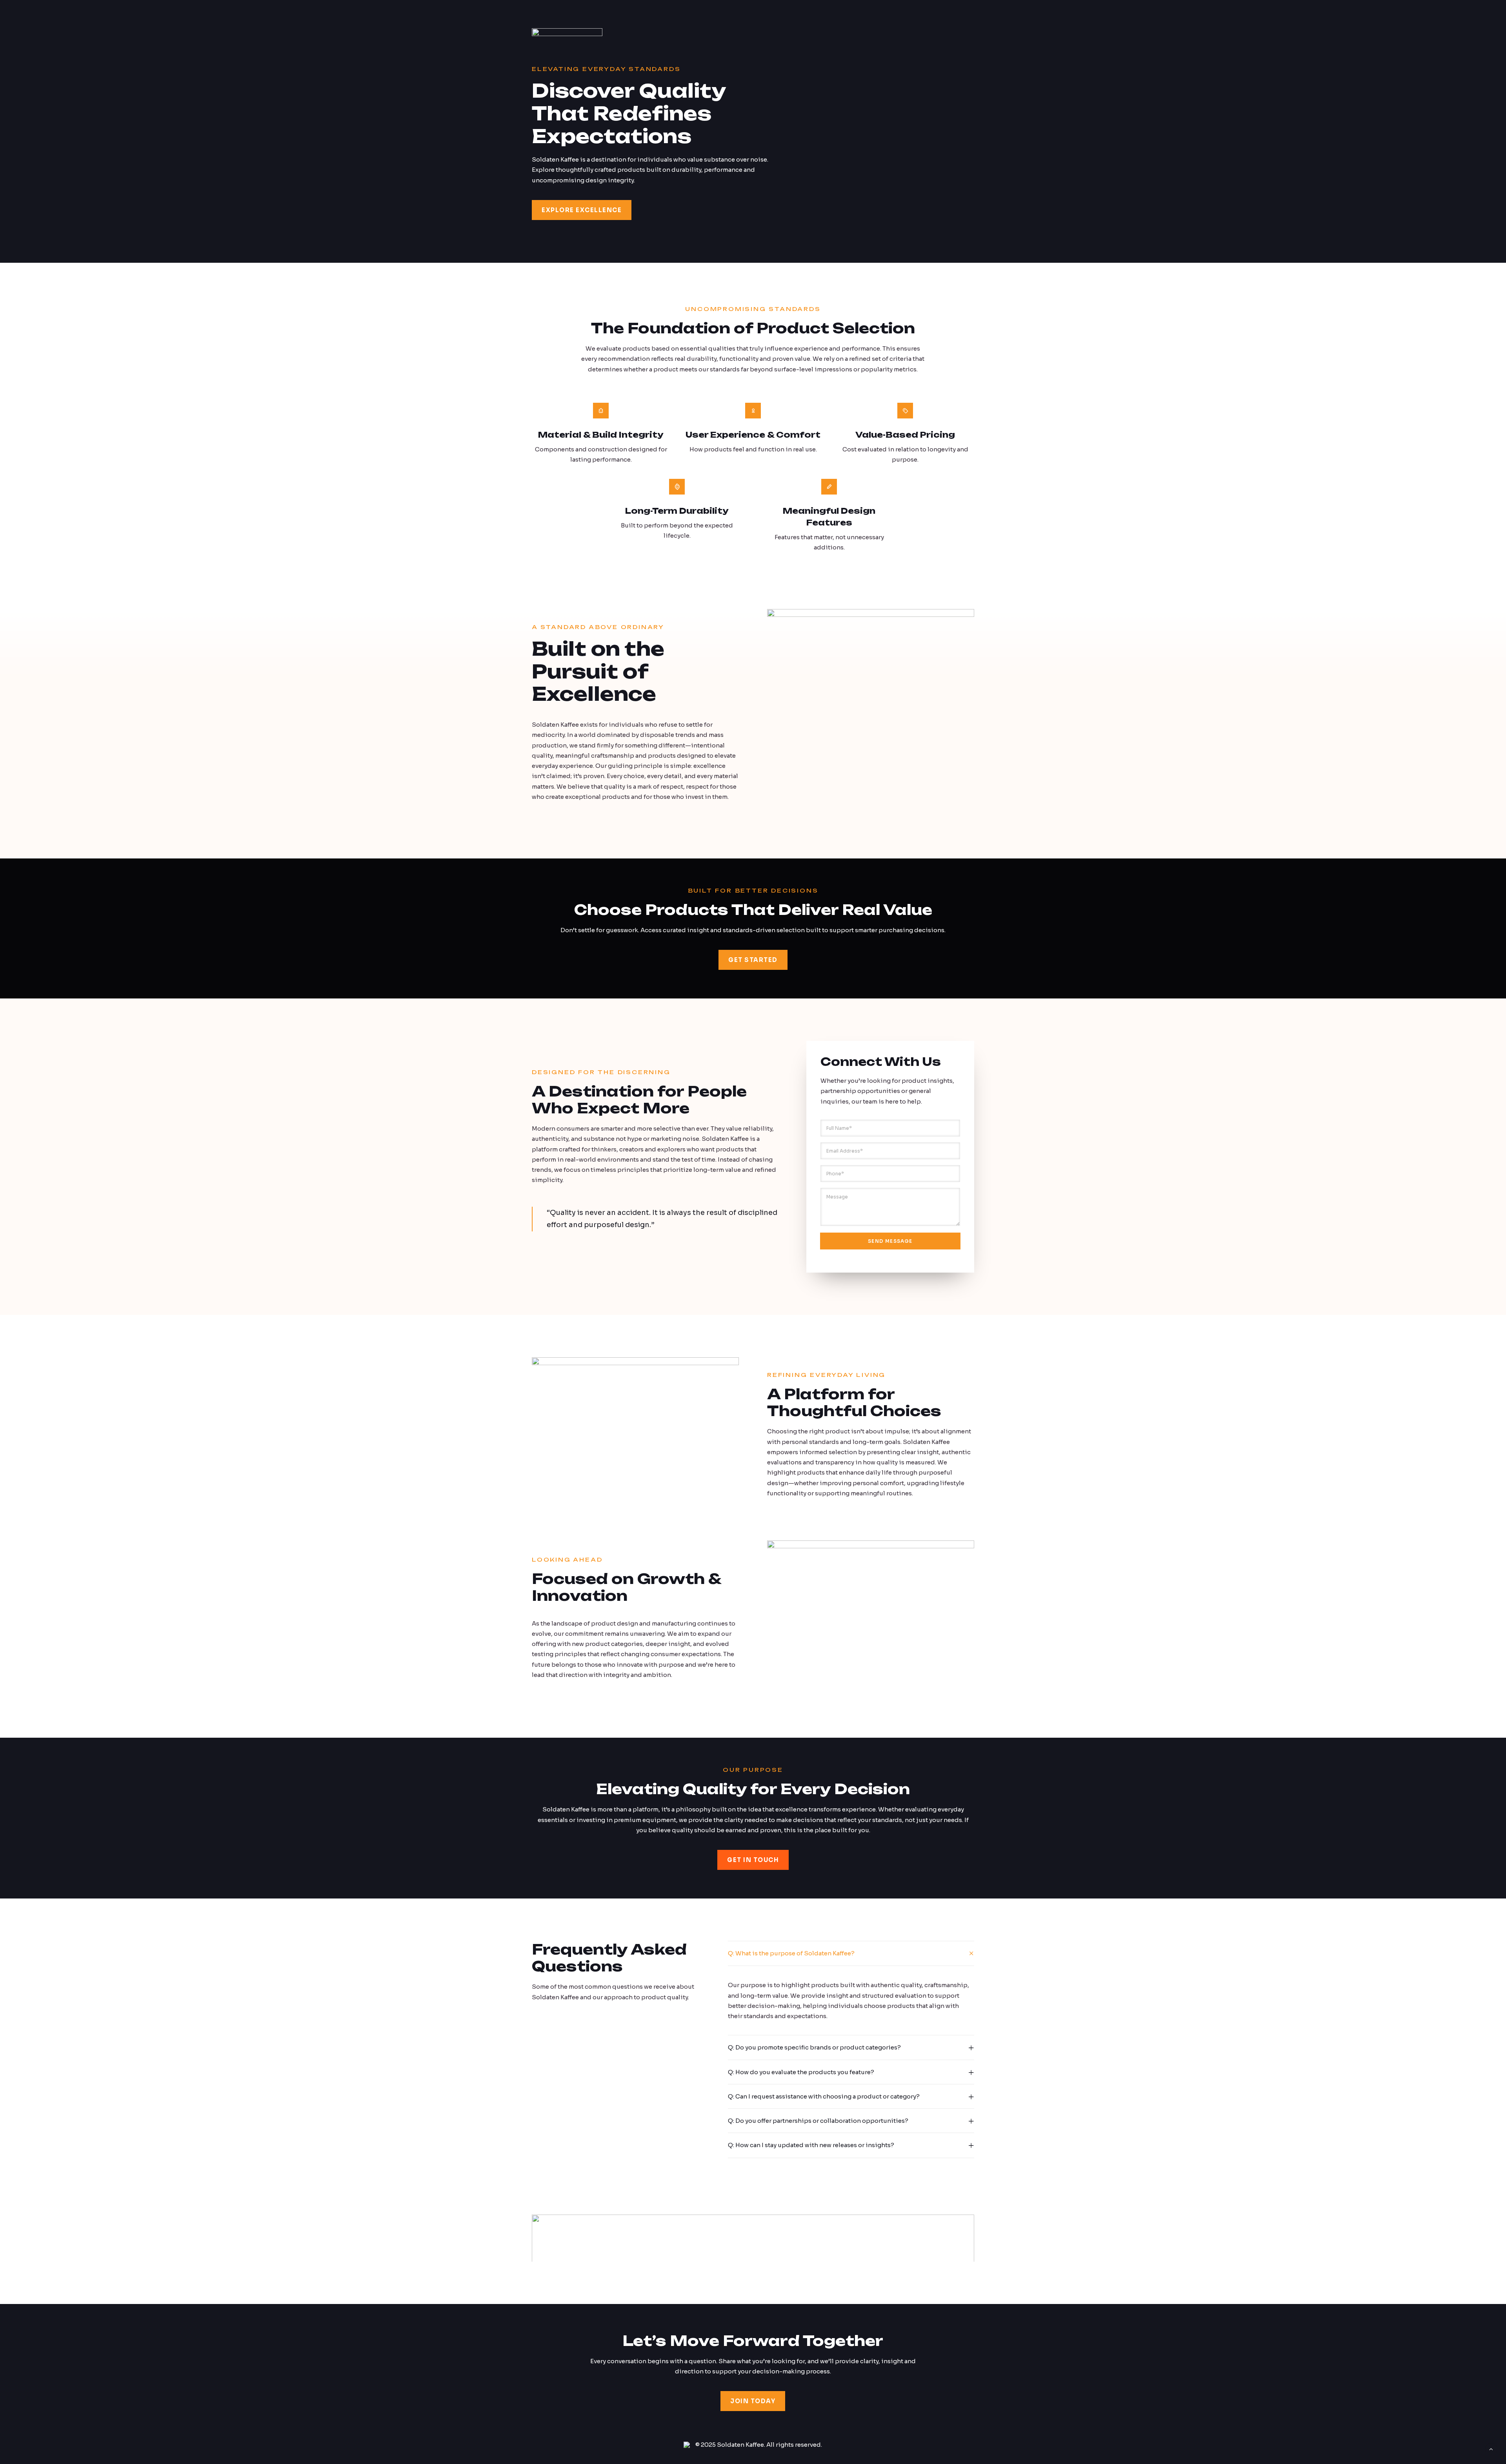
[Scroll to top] (1491, 2449)
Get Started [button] (753, 960)
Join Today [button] (753, 2401)
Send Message (890, 1241)
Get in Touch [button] (753, 1860)
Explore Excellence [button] (582, 210)
